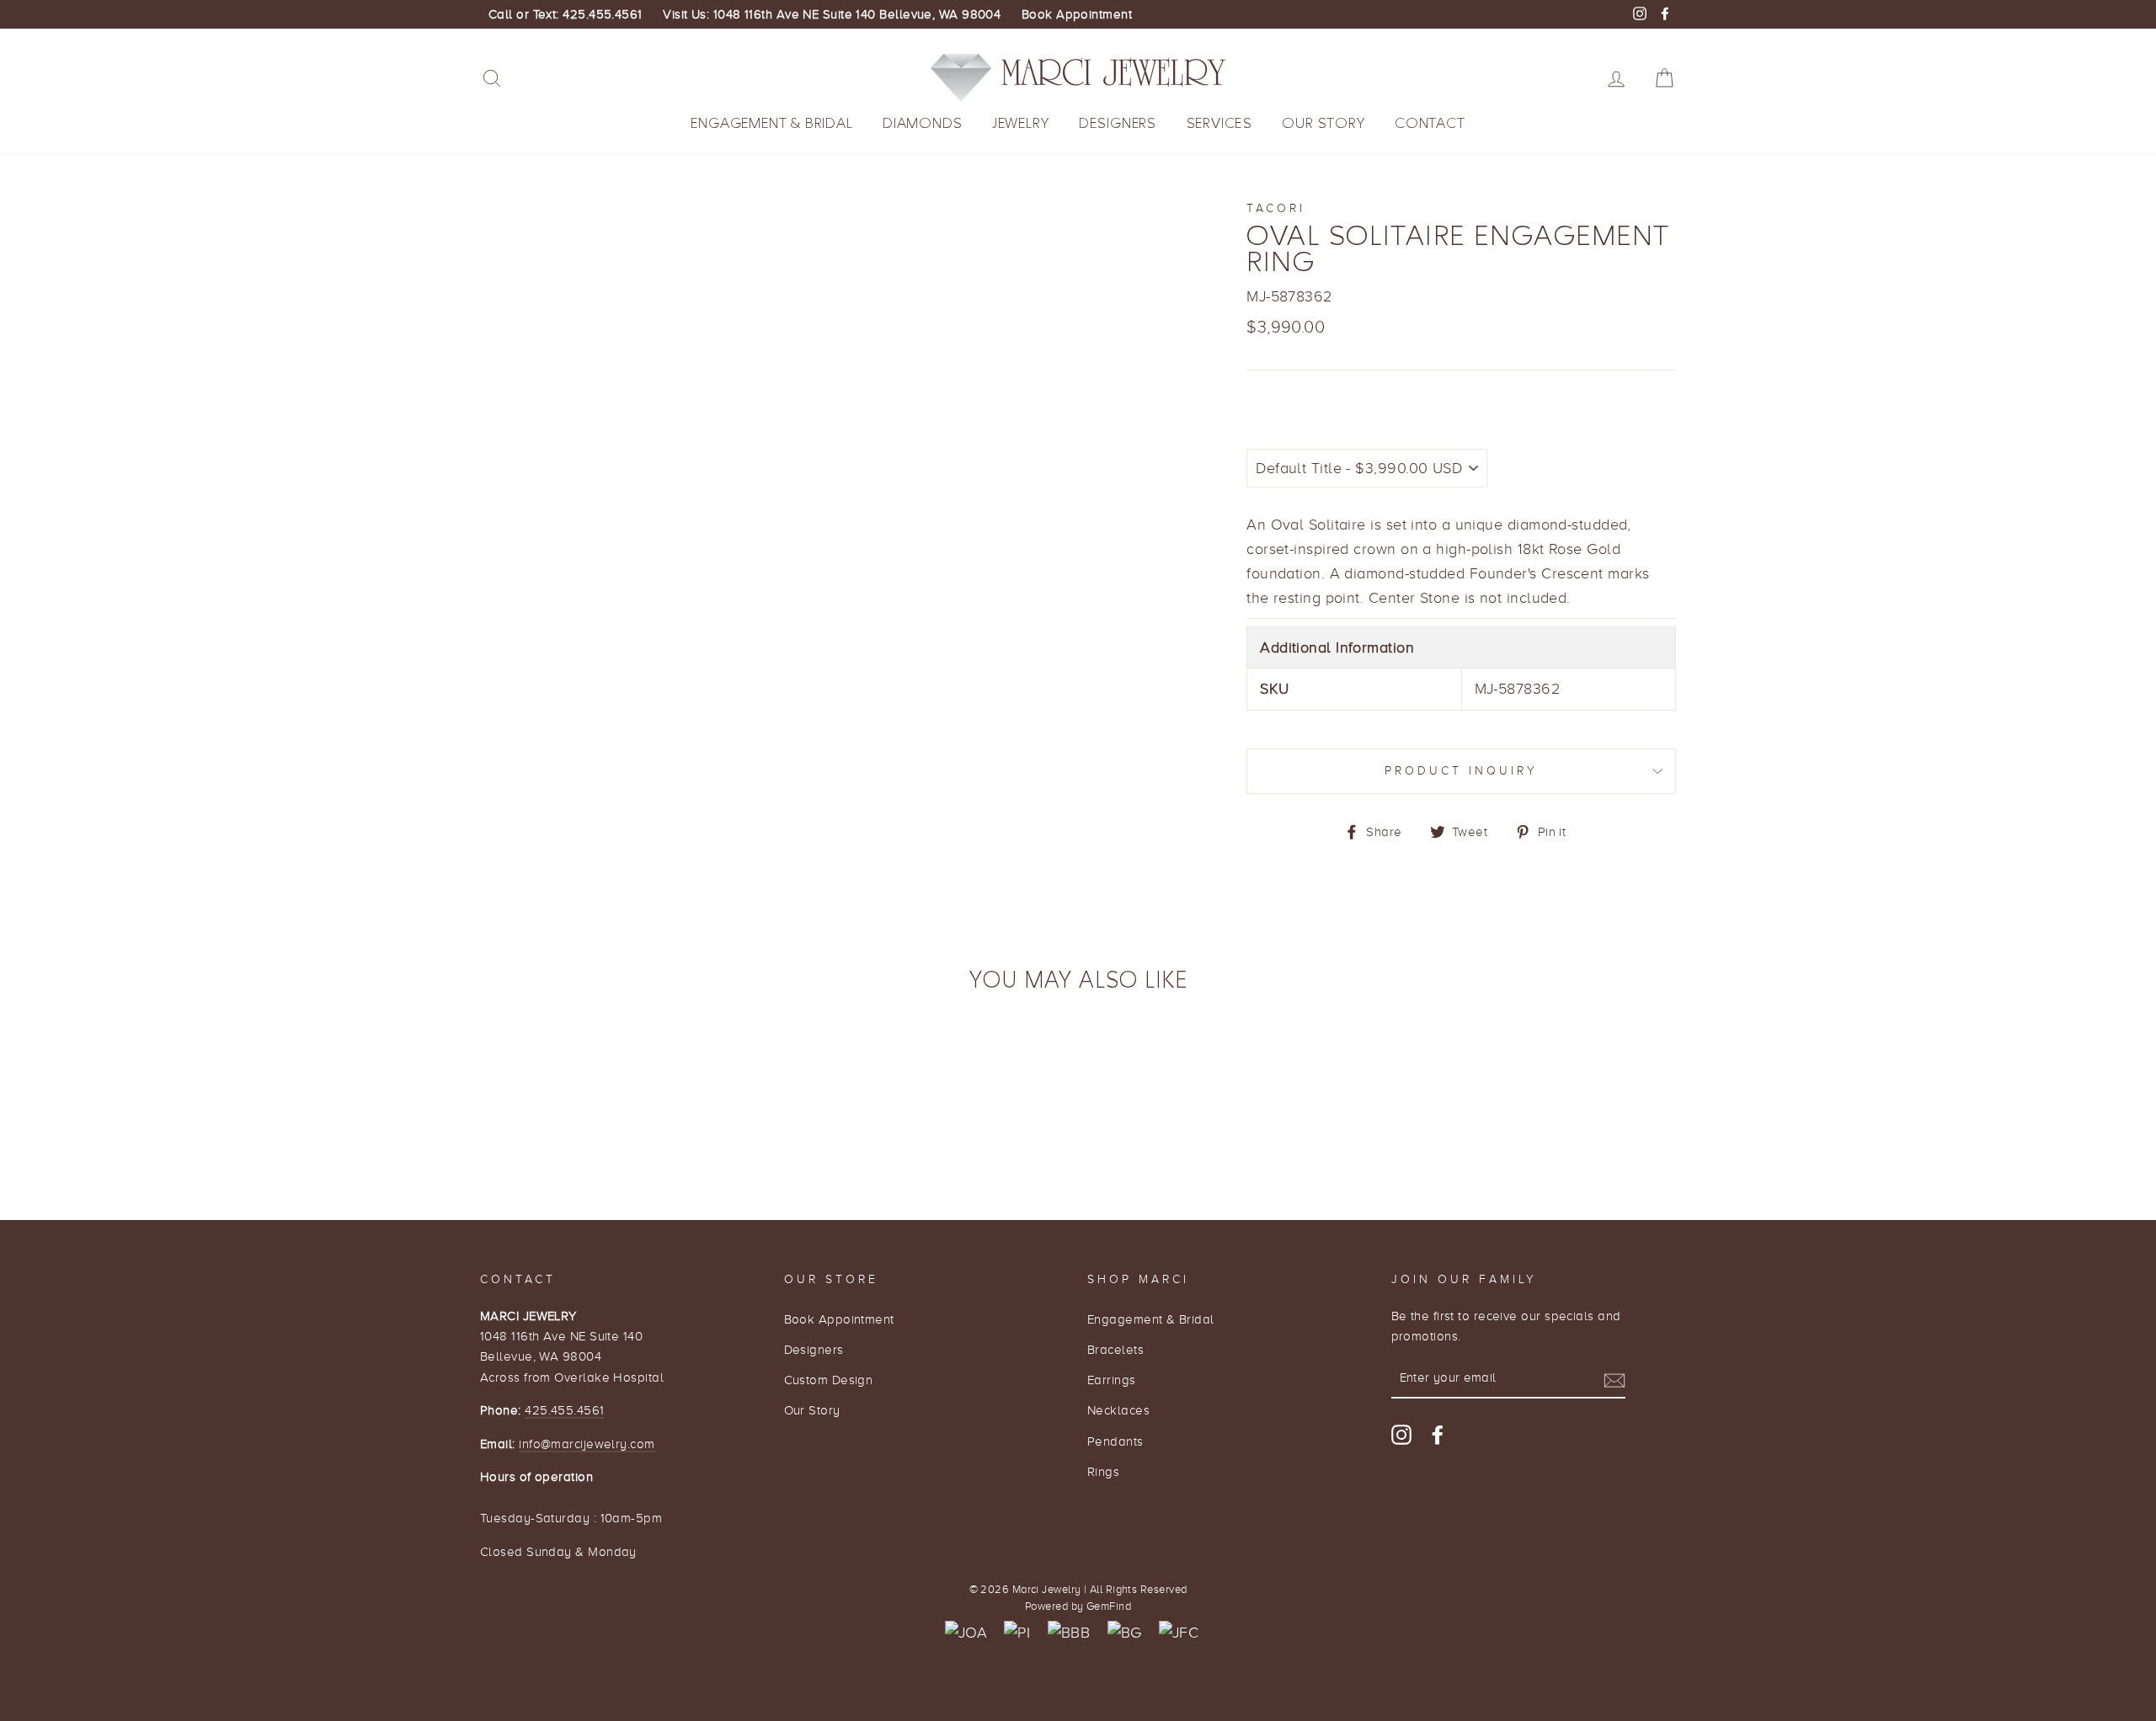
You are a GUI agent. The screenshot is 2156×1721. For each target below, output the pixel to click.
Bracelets (1115, 1349)
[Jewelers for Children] (1179, 1633)
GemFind (1109, 1606)
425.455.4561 (564, 1410)
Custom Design (829, 1380)
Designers (1118, 123)
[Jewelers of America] (966, 1633)
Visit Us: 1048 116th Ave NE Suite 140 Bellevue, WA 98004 (832, 14)
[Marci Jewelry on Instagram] (1401, 1434)
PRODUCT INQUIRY (1462, 771)
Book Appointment (1077, 14)
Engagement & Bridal (771, 123)
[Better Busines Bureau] (1069, 1633)
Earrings (1112, 1380)
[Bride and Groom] (1125, 1633)
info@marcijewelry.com (587, 1444)
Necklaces (1118, 1410)
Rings (1103, 1471)
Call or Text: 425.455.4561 (566, 14)
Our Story (1323, 123)
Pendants (1115, 1441)
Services (1219, 123)
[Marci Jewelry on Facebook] (1438, 1434)
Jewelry (1021, 123)
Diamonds (922, 123)
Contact (1430, 123)
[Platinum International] (1017, 1633)
